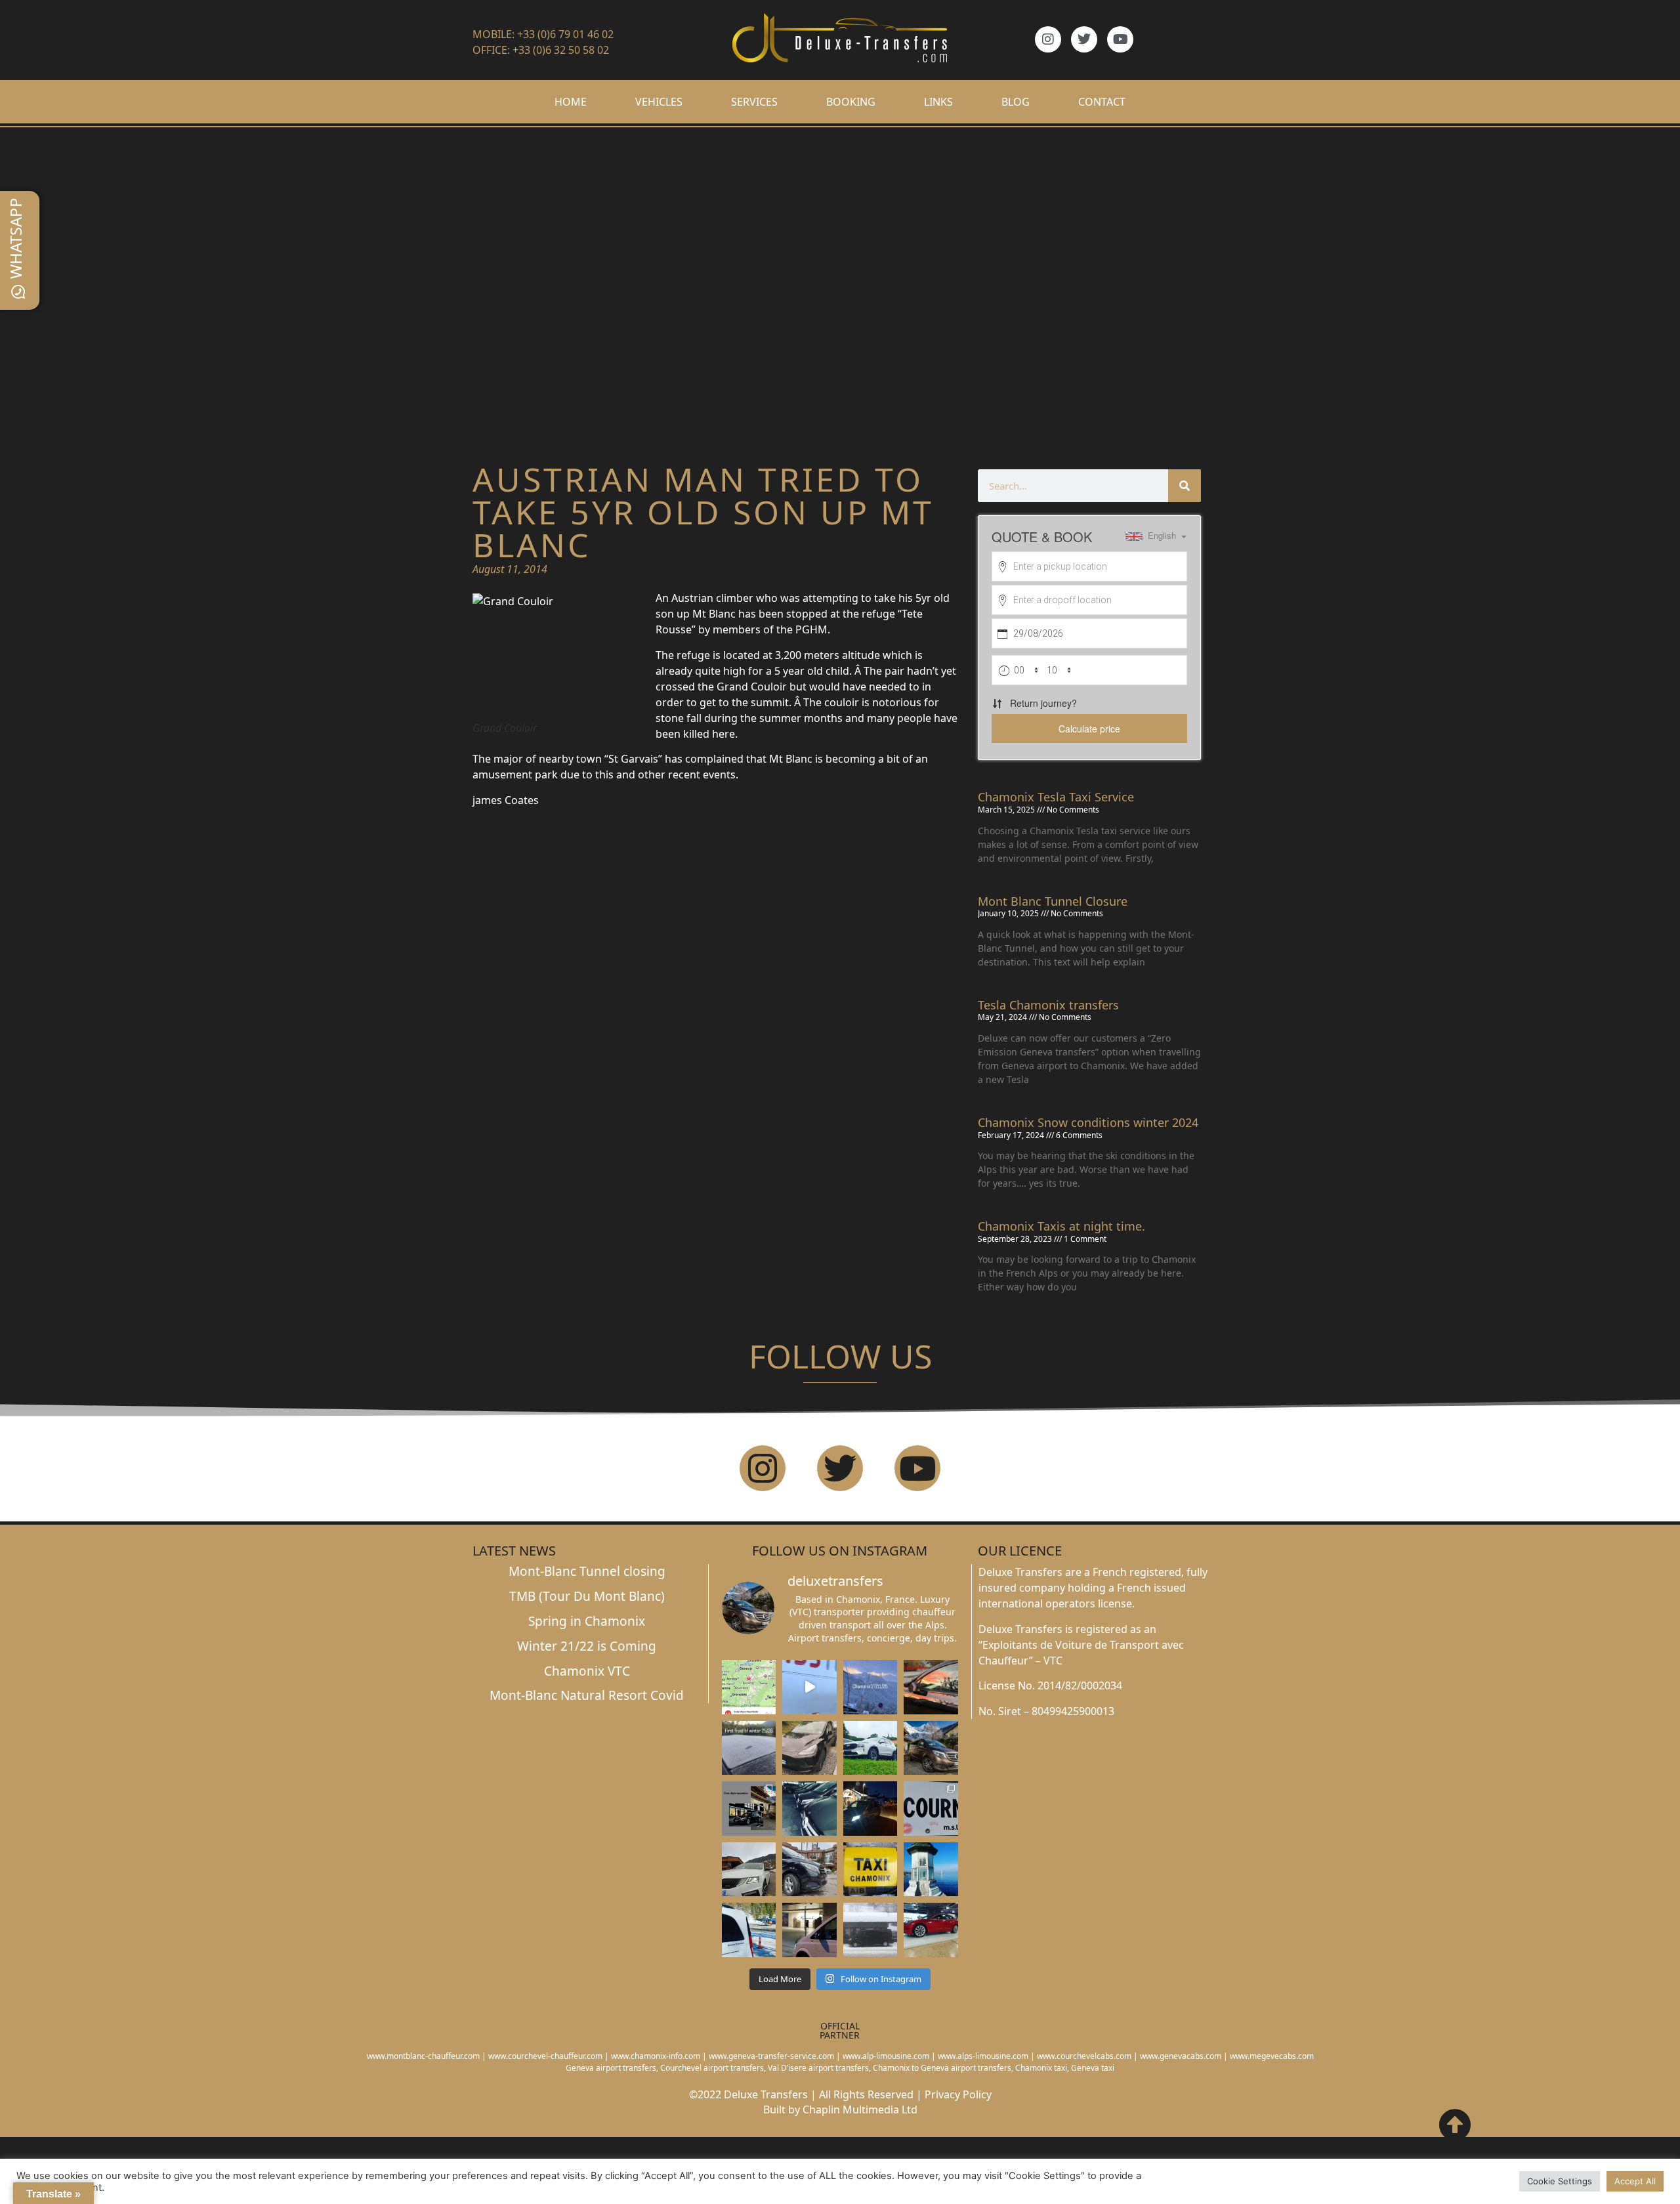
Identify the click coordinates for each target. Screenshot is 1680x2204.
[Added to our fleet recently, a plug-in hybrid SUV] (871, 1748)
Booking (851, 102)
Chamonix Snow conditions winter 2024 (1088, 1122)
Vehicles (659, 102)
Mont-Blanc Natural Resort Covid (587, 1695)
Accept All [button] (1635, 2181)
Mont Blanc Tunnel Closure (1053, 901)
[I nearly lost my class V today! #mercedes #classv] (809, 1808)
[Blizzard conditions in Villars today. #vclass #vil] (871, 1930)
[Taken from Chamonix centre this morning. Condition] (871, 1687)
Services (754, 102)
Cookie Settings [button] (1560, 2181)
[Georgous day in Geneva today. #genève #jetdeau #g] (931, 1869)
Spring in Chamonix (587, 1621)
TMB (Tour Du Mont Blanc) (587, 1596)
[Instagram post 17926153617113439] (749, 1748)
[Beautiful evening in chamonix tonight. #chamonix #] (931, 1687)
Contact (1102, 102)
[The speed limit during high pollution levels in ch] (809, 1687)
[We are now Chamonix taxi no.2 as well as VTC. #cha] (871, 1869)
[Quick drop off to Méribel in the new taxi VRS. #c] (749, 1869)
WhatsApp (15, 238)
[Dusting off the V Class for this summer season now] (931, 1748)
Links (938, 102)
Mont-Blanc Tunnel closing (587, 1571)
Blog (1016, 102)
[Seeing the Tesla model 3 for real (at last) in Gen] (931, 1930)
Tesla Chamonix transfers (1048, 1005)
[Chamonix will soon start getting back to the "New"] (749, 1808)
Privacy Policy (958, 2094)
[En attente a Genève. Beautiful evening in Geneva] (809, 1930)
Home (571, 102)
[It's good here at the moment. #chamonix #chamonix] (931, 1808)
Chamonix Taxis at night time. (1061, 1226)
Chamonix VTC (587, 1671)
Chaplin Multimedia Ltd (860, 2109)
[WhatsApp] (18, 292)
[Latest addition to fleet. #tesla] (809, 1748)
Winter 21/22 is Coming (587, 1646)
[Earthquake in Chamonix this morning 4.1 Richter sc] (749, 1687)
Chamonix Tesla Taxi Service (1056, 797)
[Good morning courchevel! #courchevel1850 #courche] (871, 1808)
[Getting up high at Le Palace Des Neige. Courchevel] (809, 1869)
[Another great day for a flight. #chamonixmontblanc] (749, 1930)
